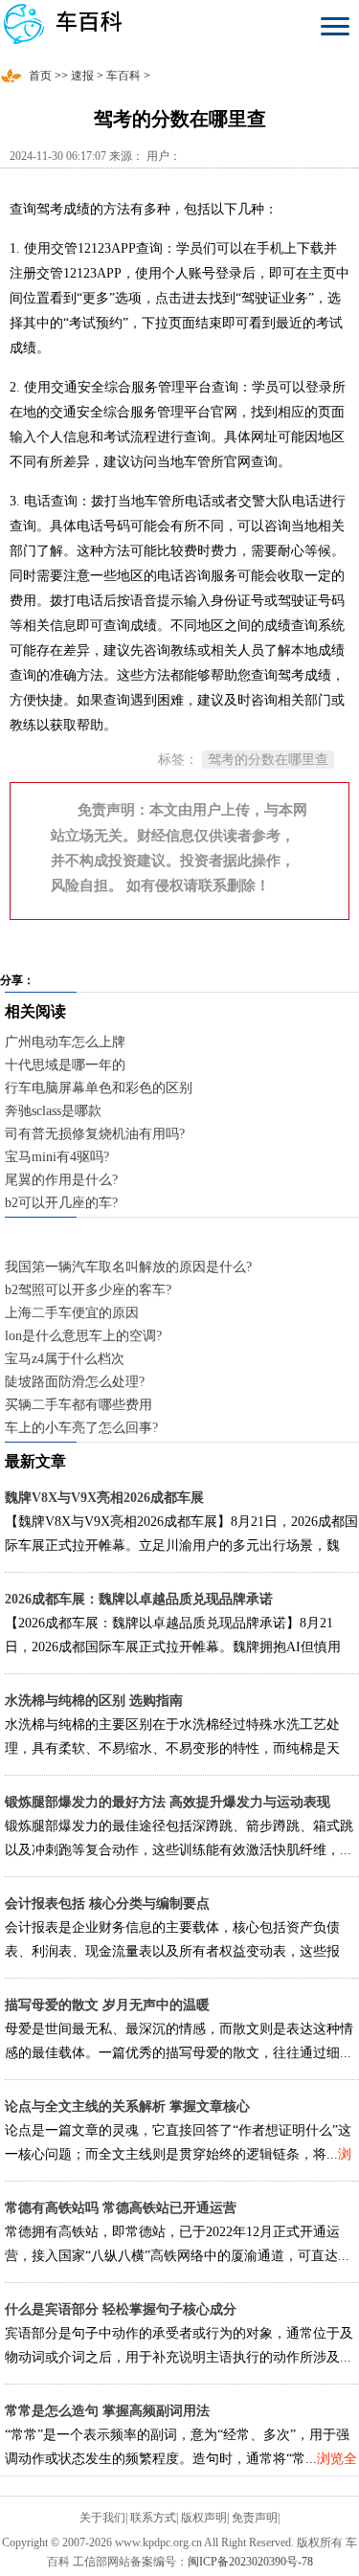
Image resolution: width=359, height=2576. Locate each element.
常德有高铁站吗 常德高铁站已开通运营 (121, 2208)
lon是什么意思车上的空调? (83, 1336)
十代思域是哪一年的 (65, 1065)
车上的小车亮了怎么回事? (81, 1428)
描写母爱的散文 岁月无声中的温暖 (107, 2005)
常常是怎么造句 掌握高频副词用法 (107, 2411)
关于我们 (102, 2518)
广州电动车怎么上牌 (65, 1042)
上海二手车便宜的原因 (72, 1313)
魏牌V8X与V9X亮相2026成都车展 (104, 1498)
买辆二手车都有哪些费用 (79, 1405)
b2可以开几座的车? (61, 1203)
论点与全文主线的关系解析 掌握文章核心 (127, 2106)
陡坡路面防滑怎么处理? (75, 1382)
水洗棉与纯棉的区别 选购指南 (94, 1701)
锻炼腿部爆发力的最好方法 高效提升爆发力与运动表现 (168, 1802)
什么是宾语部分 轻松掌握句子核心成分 (121, 2309)
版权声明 (204, 2518)
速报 (82, 76)
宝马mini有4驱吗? (57, 1157)
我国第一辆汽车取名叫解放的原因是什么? (128, 1267)
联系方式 (153, 2518)
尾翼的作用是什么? (61, 1180)
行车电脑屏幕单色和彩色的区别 (99, 1088)
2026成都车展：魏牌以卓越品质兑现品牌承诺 (139, 1599)
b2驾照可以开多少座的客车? (88, 1290)
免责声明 (255, 2518)
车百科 (123, 76)
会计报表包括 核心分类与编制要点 (107, 1904)
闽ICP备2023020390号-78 (250, 2562)
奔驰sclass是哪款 (53, 1111)
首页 (40, 76)
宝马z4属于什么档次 (65, 1359)
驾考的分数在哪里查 (268, 760)
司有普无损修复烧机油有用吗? (95, 1134)
